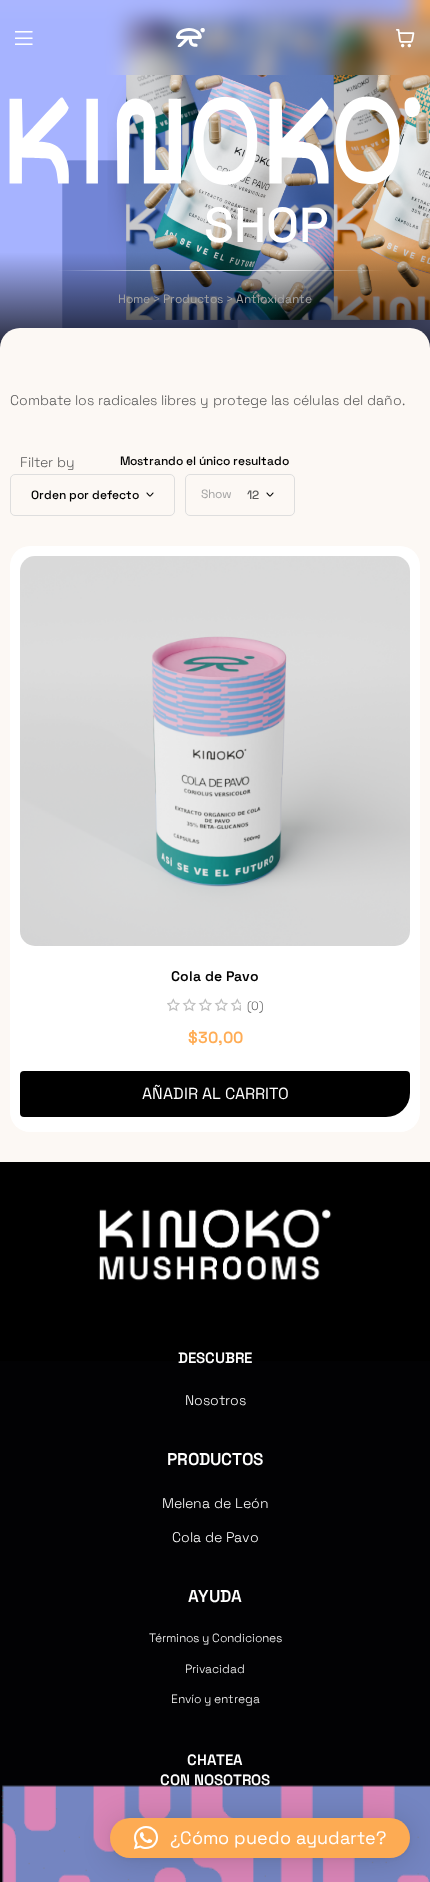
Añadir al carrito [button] (215, 1093)
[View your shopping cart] (405, 38)
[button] (260, 1838)
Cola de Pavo (215, 976)
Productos (215, 1459)
